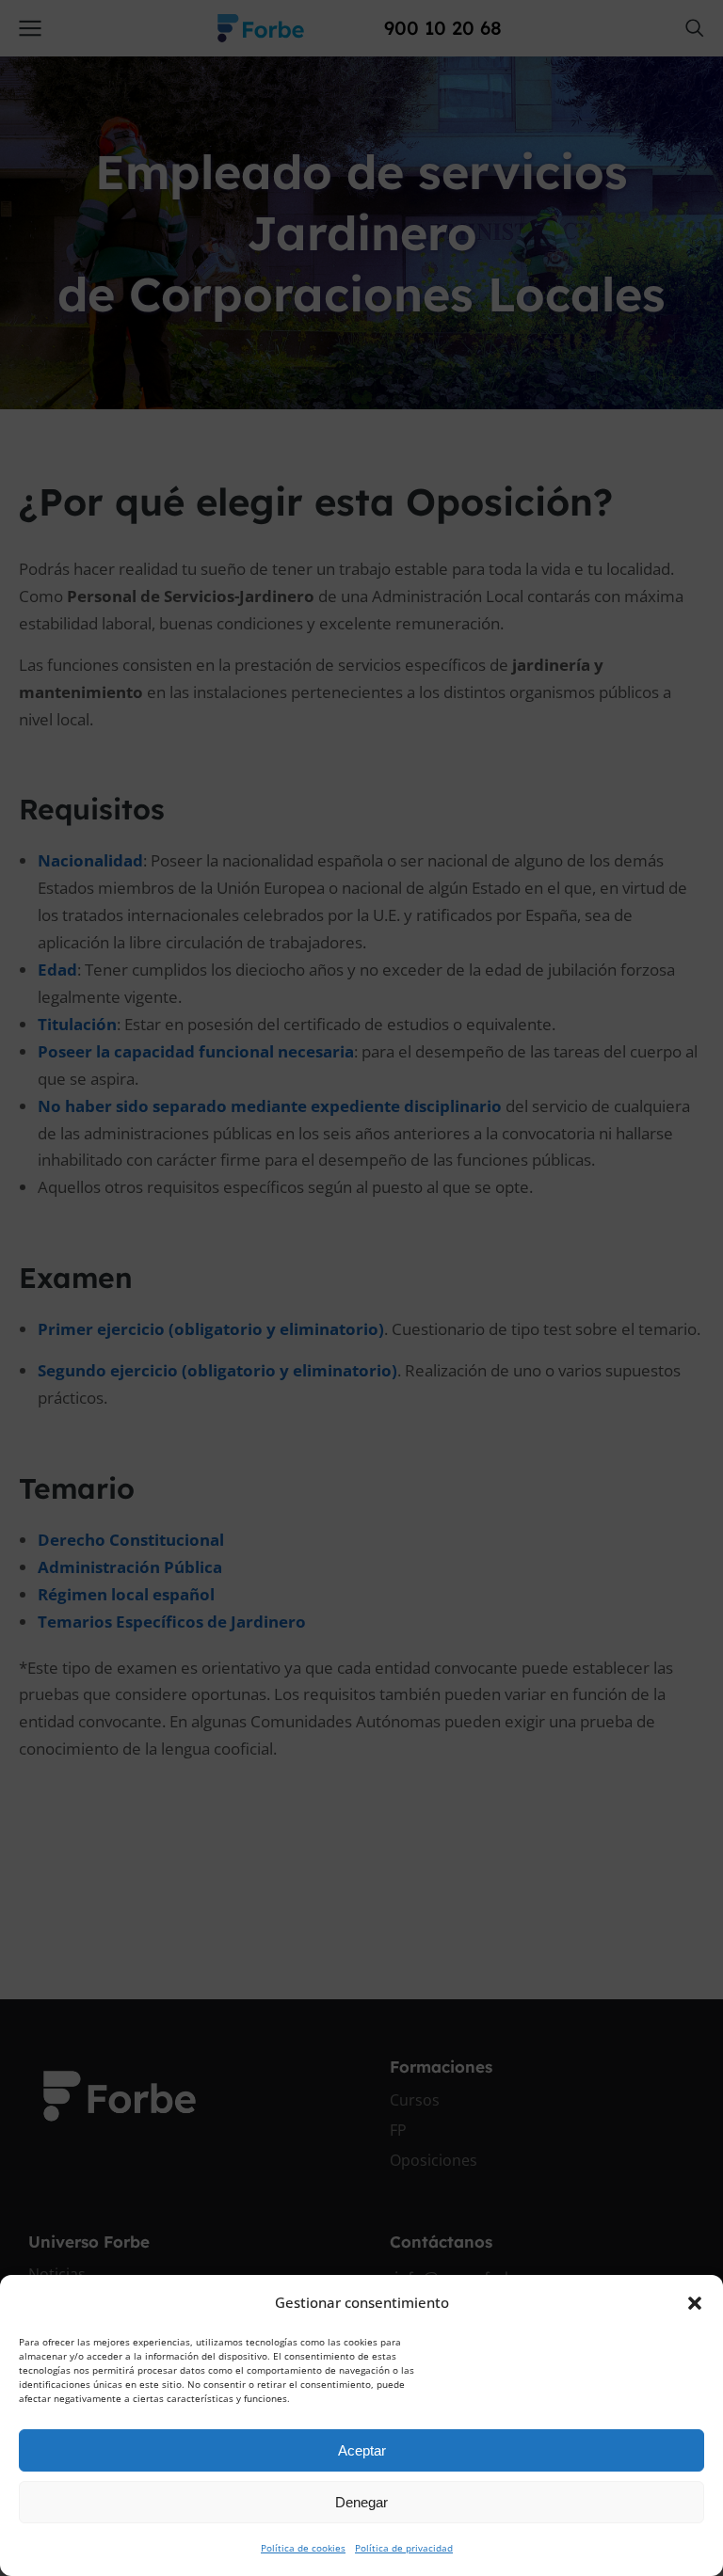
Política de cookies (303, 2548)
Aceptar (362, 2450)
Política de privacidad (404, 2548)
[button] (695, 2303)
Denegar (361, 2502)
